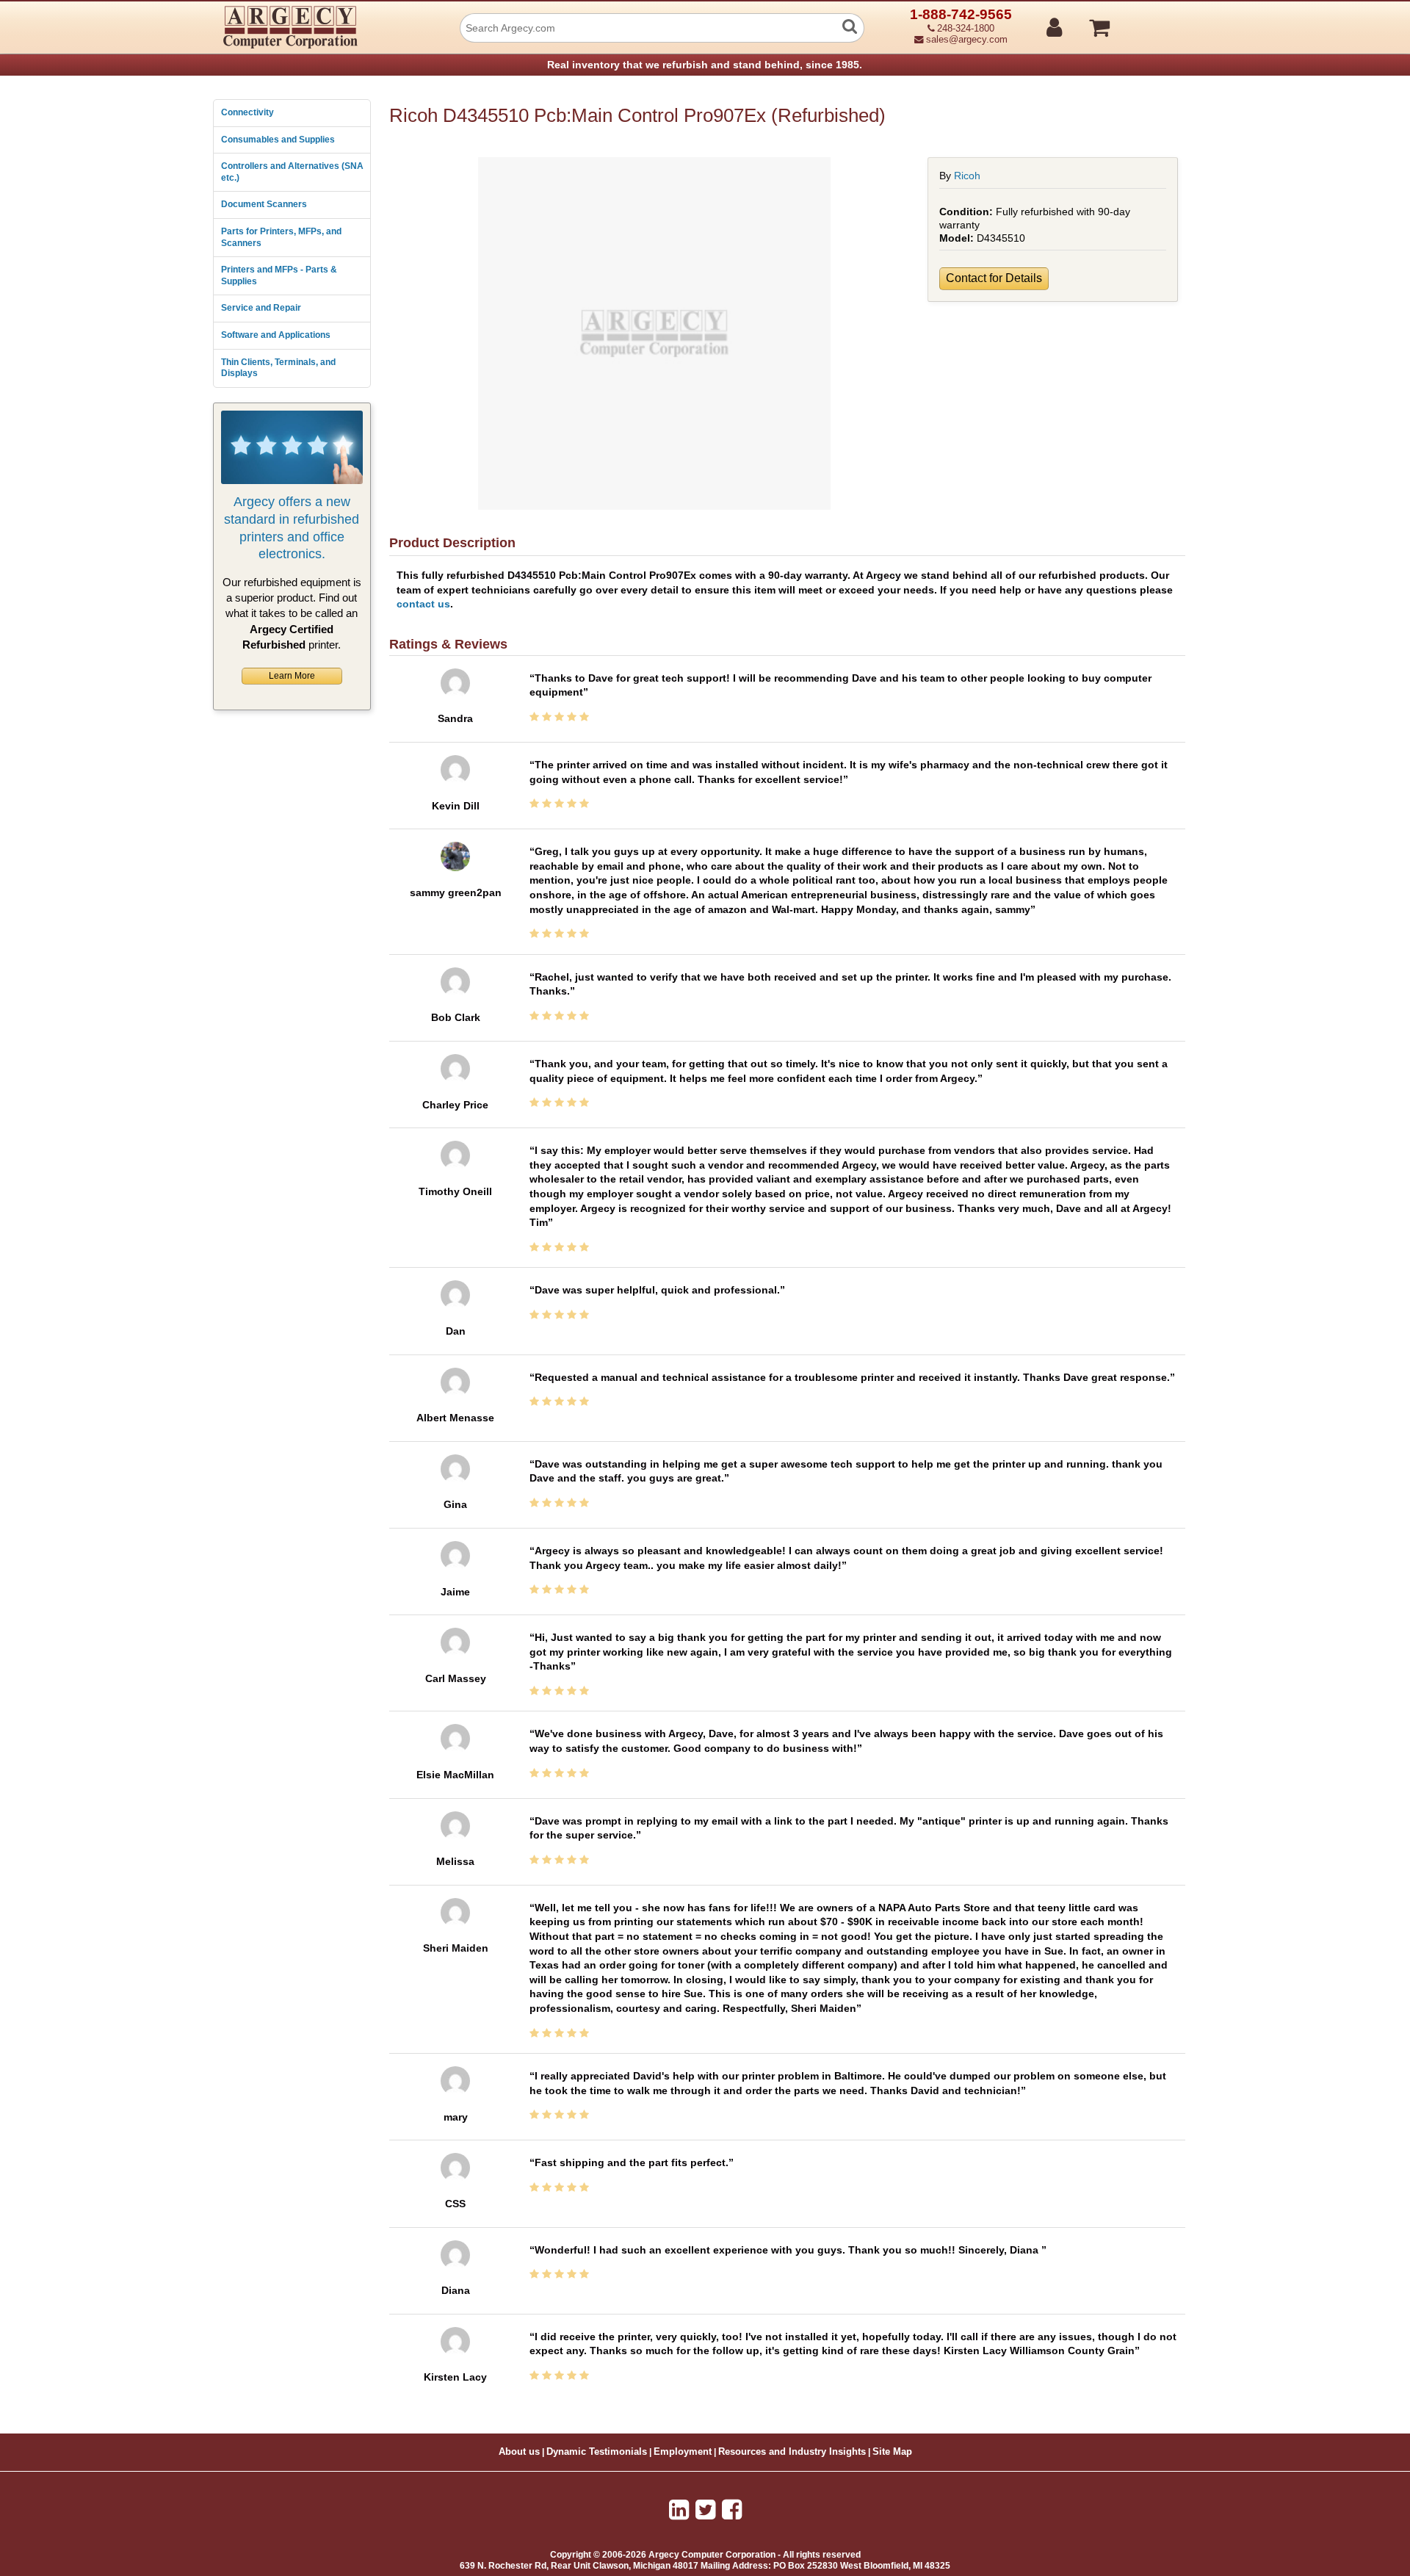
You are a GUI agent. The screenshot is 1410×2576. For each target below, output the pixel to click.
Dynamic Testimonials (597, 2452)
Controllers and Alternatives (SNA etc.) (292, 172)
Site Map (892, 2452)
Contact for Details (994, 278)
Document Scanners (264, 204)
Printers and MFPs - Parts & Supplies (279, 275)
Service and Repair (261, 308)
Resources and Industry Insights (792, 2452)
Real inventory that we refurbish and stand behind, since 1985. (705, 65)
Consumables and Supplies (278, 140)
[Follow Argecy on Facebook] (732, 2510)
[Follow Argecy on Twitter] (705, 2510)
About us (519, 2452)
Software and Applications (276, 335)
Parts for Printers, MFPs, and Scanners (281, 237)
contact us (423, 604)
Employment (683, 2452)
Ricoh (967, 176)
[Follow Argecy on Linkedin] (679, 2510)
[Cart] (1155, 21)
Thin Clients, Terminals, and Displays (278, 368)
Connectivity (247, 112)
